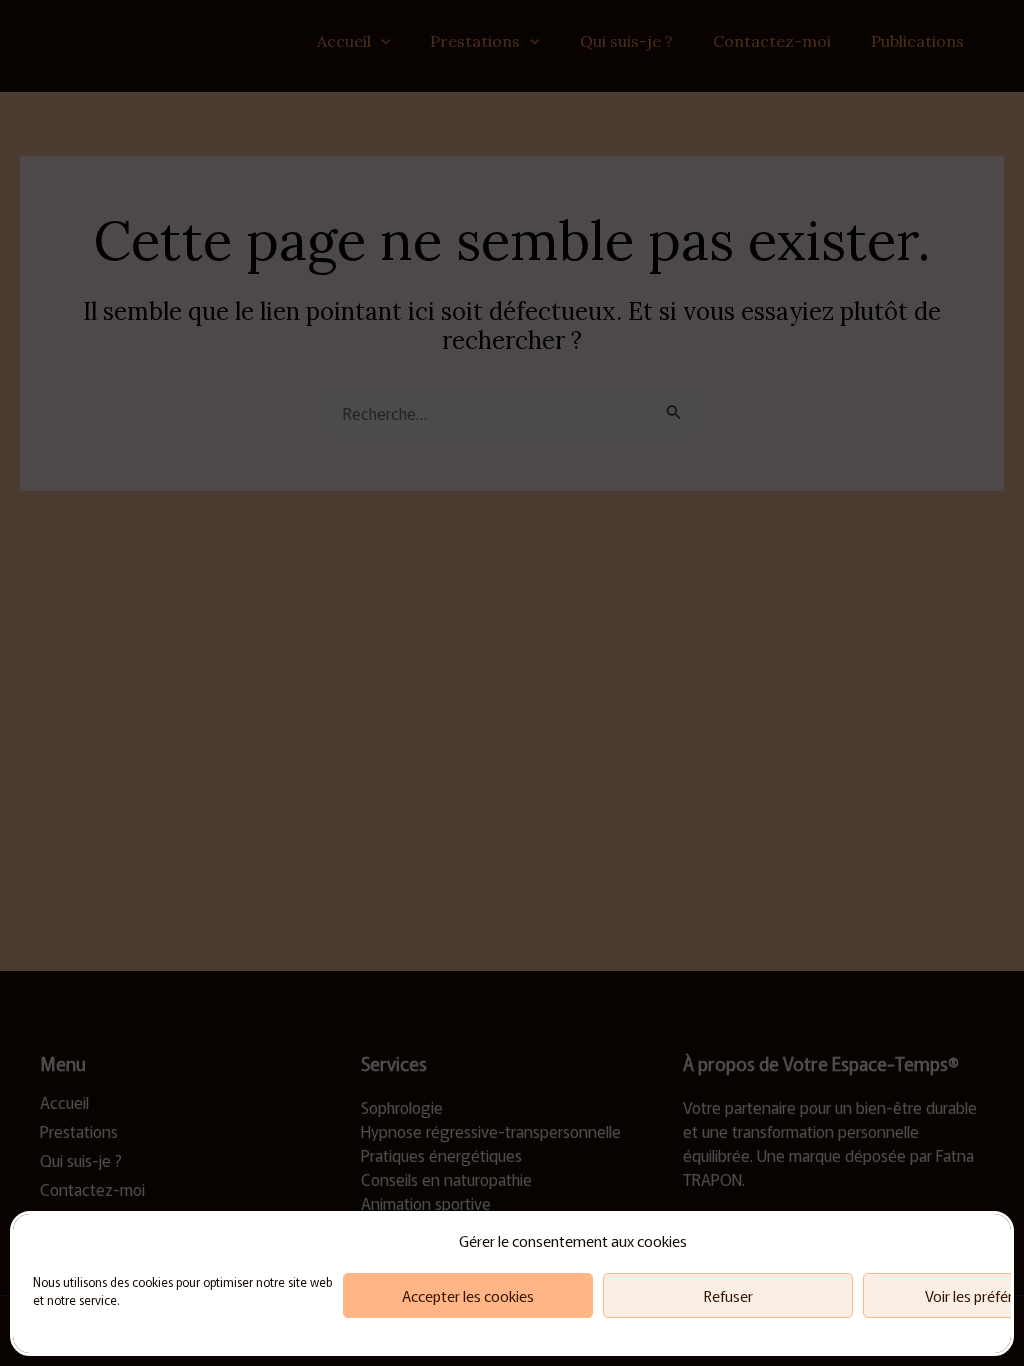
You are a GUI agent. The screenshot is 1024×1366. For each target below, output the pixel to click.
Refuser (728, 1295)
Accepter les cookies (468, 1295)
